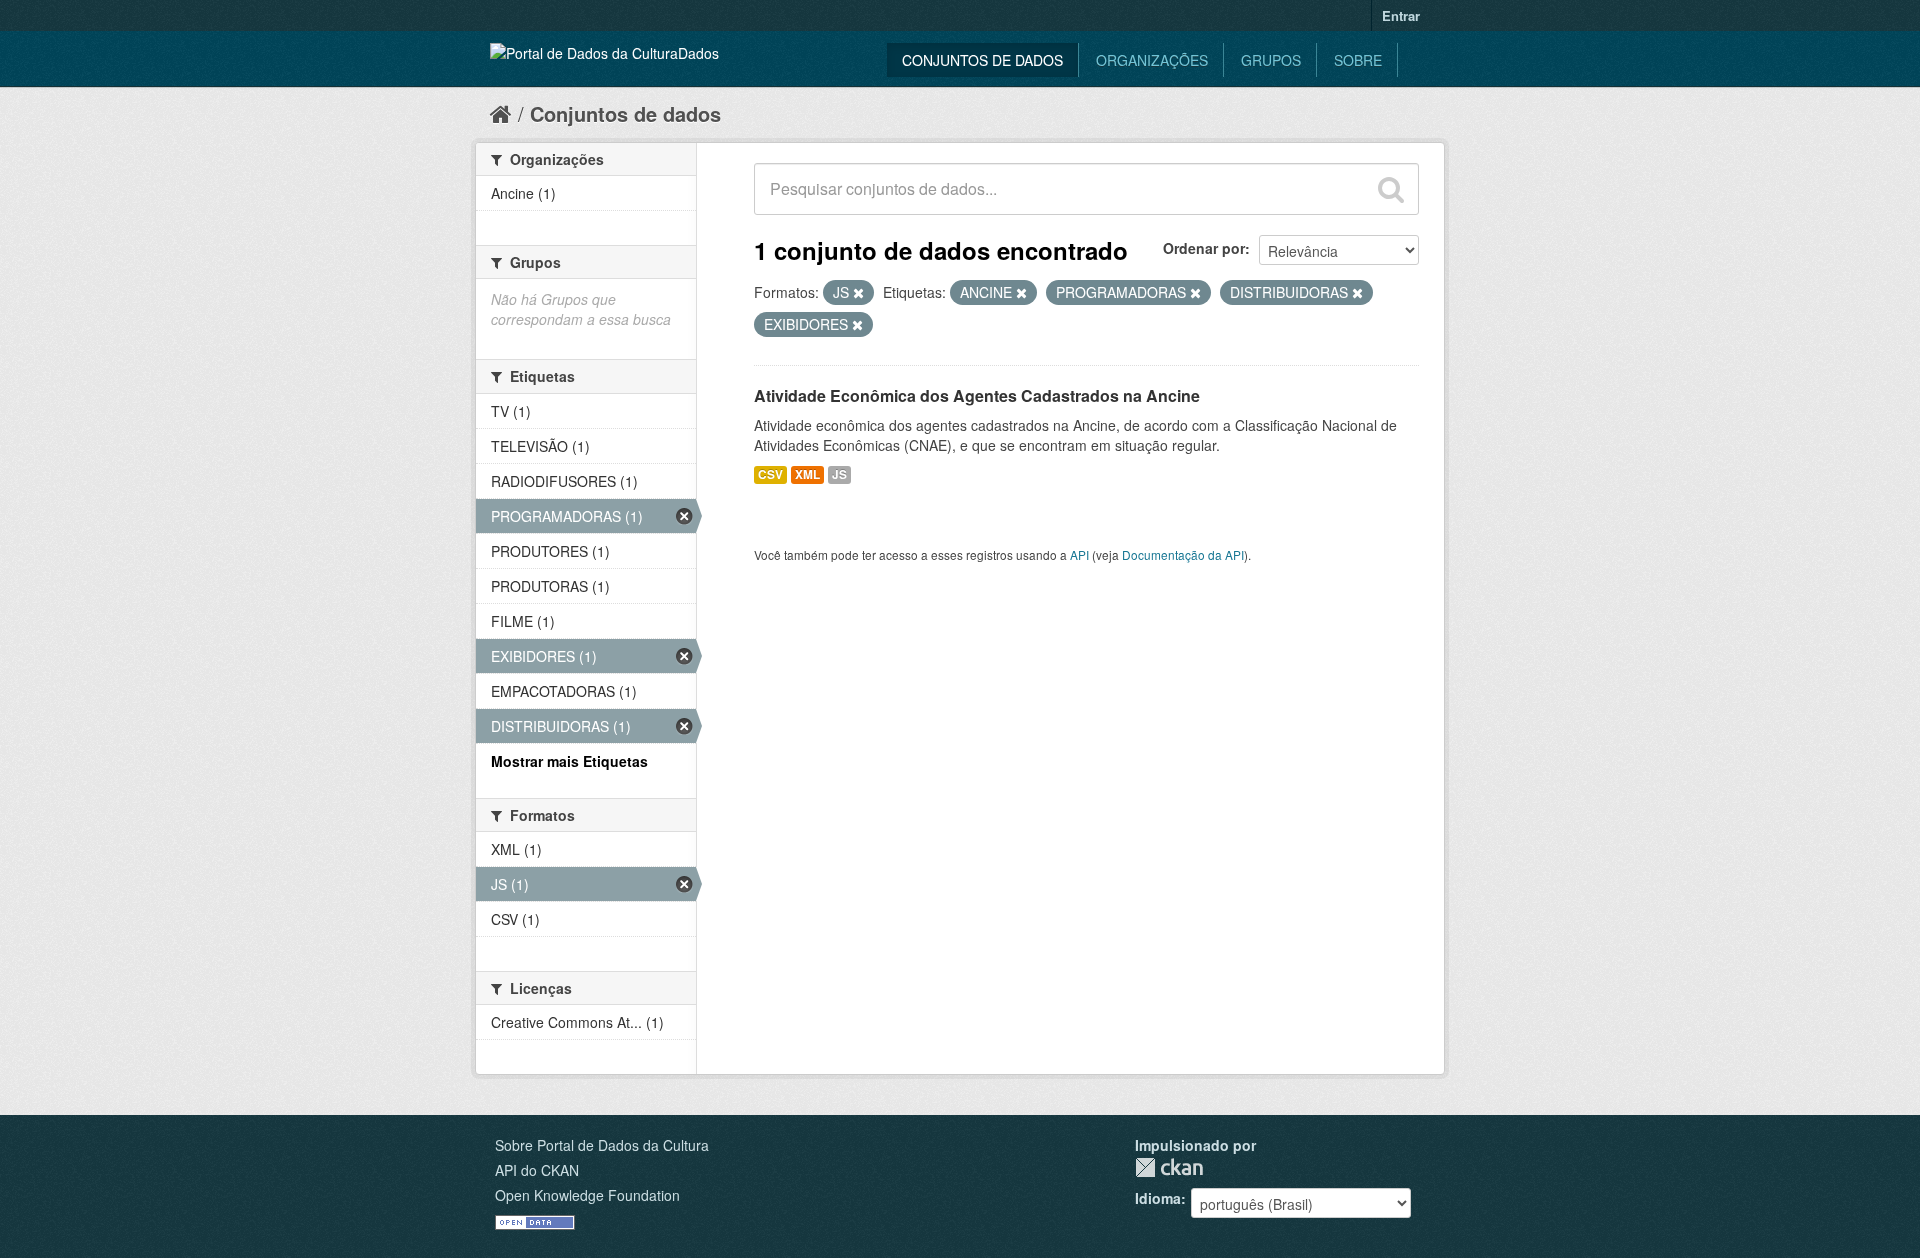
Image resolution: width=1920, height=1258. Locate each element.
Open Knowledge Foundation (587, 1195)
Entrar (1401, 15)
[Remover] (858, 293)
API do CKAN (537, 1170)
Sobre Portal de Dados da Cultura (602, 1145)
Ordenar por (1204, 248)
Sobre (1358, 60)
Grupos (1271, 60)
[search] (1391, 189)
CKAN (1169, 1167)
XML (807, 474)
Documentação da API (1183, 554)
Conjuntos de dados (982, 60)
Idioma (1158, 1198)
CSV (770, 474)
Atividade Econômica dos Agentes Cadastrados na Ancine (977, 395)
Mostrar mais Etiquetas (569, 761)
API (1079, 554)
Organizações (1152, 60)
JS (839, 474)
